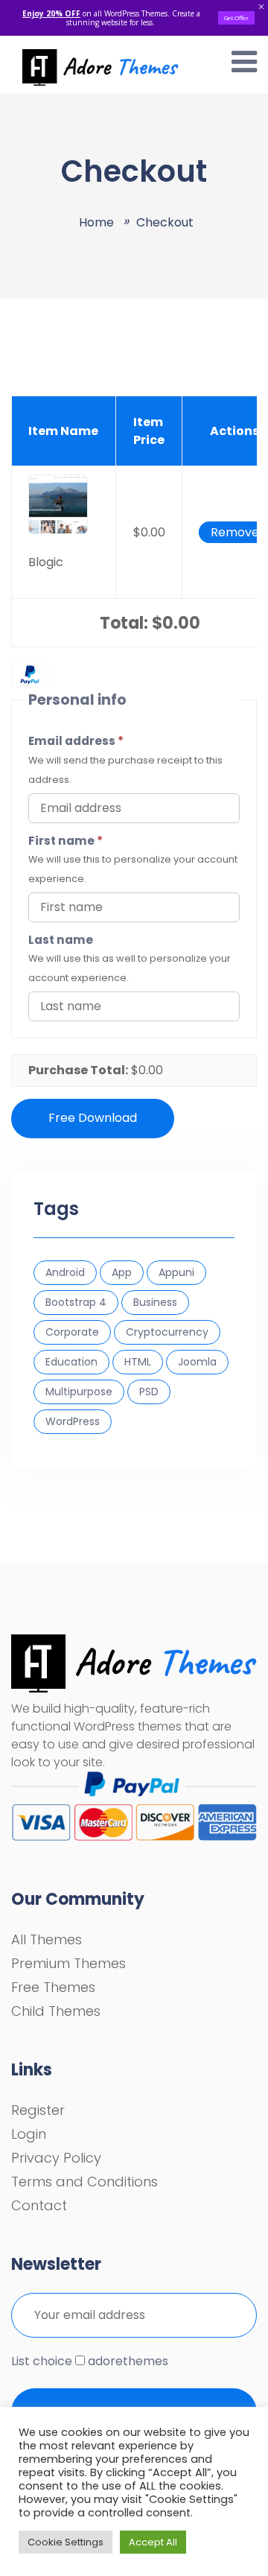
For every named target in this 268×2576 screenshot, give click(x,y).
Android (65, 1272)
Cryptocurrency (167, 1332)
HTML (138, 1362)
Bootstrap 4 (76, 1302)
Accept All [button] (153, 2542)
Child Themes (56, 2011)
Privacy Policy (56, 2158)
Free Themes (53, 1987)
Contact (39, 2205)
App (122, 1272)
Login (29, 2134)
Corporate (72, 1332)
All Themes (47, 1939)
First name (66, 841)
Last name (61, 940)
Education (71, 1362)
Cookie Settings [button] (66, 2542)
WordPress (73, 1421)
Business (155, 1302)
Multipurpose (79, 1392)
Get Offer (236, 18)
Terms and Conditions (84, 2182)
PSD (149, 1392)
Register (38, 2110)
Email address (76, 741)
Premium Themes (68, 1963)
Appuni (176, 1272)
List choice (42, 2361)
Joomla (197, 1362)
